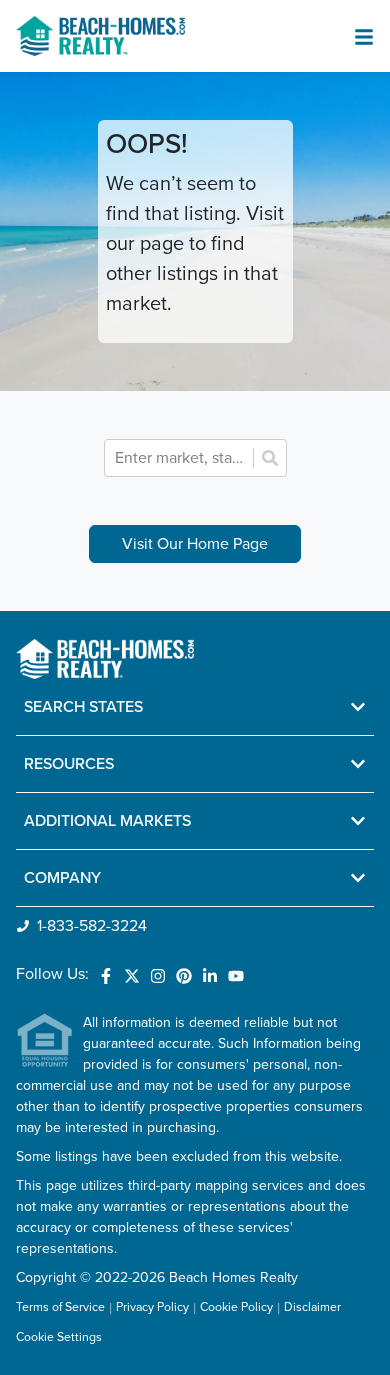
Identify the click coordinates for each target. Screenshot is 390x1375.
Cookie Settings (59, 1337)
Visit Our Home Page (195, 544)
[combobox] (181, 458)
